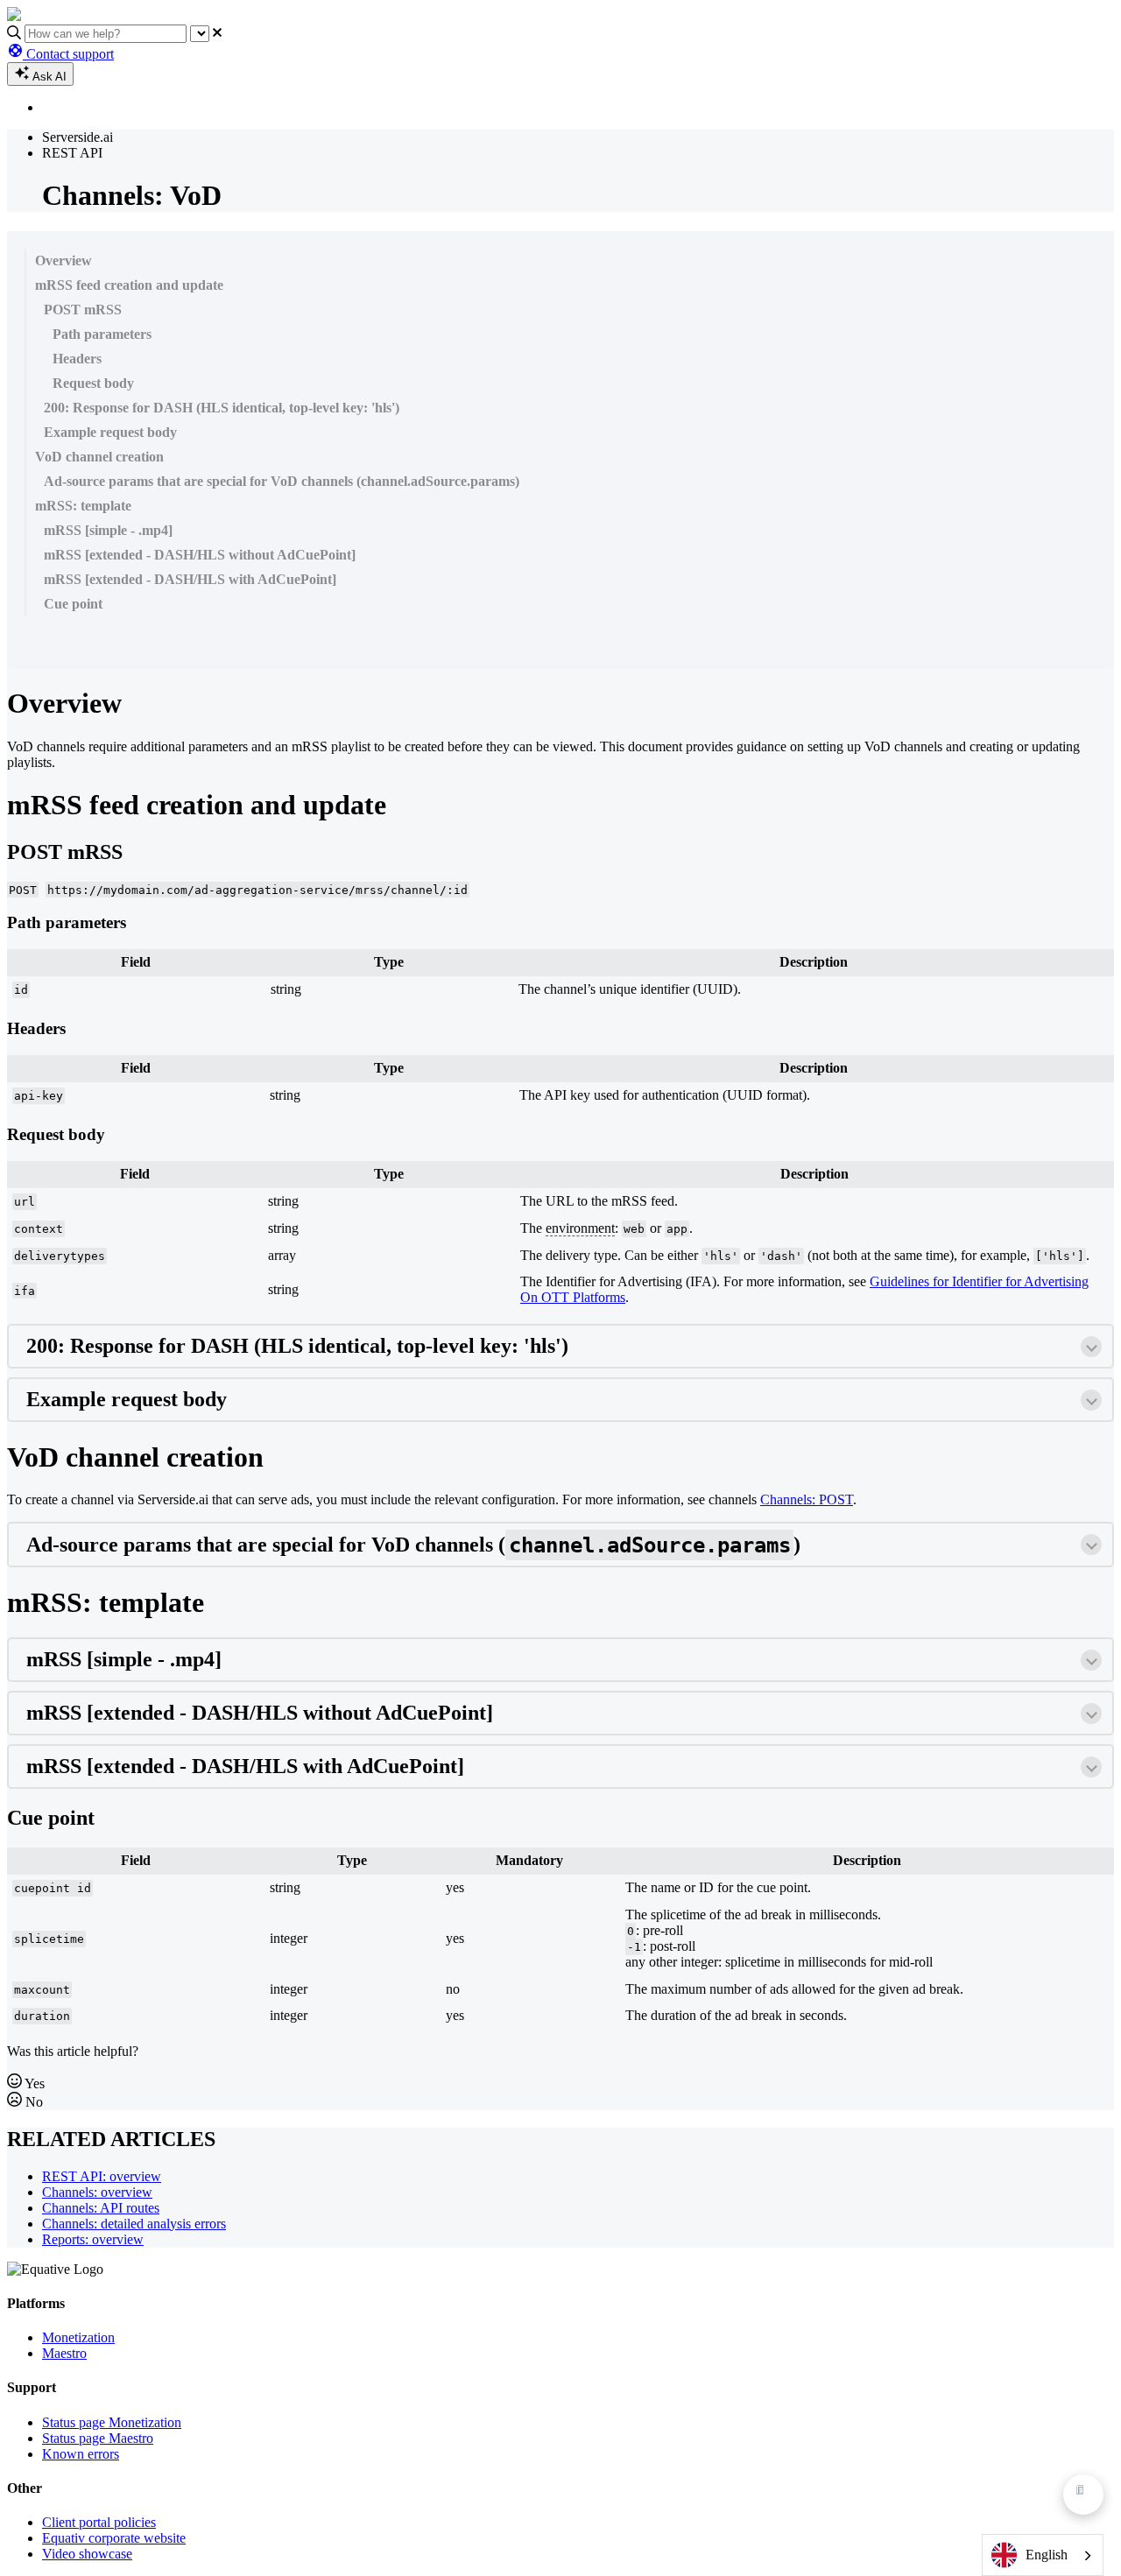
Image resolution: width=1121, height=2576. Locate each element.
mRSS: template (83, 506)
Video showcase (87, 2554)
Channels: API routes (101, 2208)
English (1047, 2555)
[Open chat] (1083, 2495)
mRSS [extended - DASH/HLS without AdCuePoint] (200, 555)
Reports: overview (93, 2239)
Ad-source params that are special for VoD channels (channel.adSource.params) (282, 481)
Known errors (81, 2454)
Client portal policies (99, 2522)
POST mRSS (83, 310)
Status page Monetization (112, 2422)
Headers (77, 359)
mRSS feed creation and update (129, 285)
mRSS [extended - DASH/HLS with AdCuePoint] (190, 579)
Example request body (110, 432)
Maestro (64, 2353)
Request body (93, 383)
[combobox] (1043, 2555)
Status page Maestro (98, 2438)
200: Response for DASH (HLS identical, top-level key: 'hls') (222, 408)
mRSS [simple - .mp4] (108, 530)
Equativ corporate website (114, 2538)
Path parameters (102, 334)
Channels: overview (97, 2192)
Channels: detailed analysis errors (134, 2224)
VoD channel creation (99, 457)
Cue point (73, 604)
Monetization (78, 2337)
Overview (63, 260)
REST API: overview (102, 2176)
